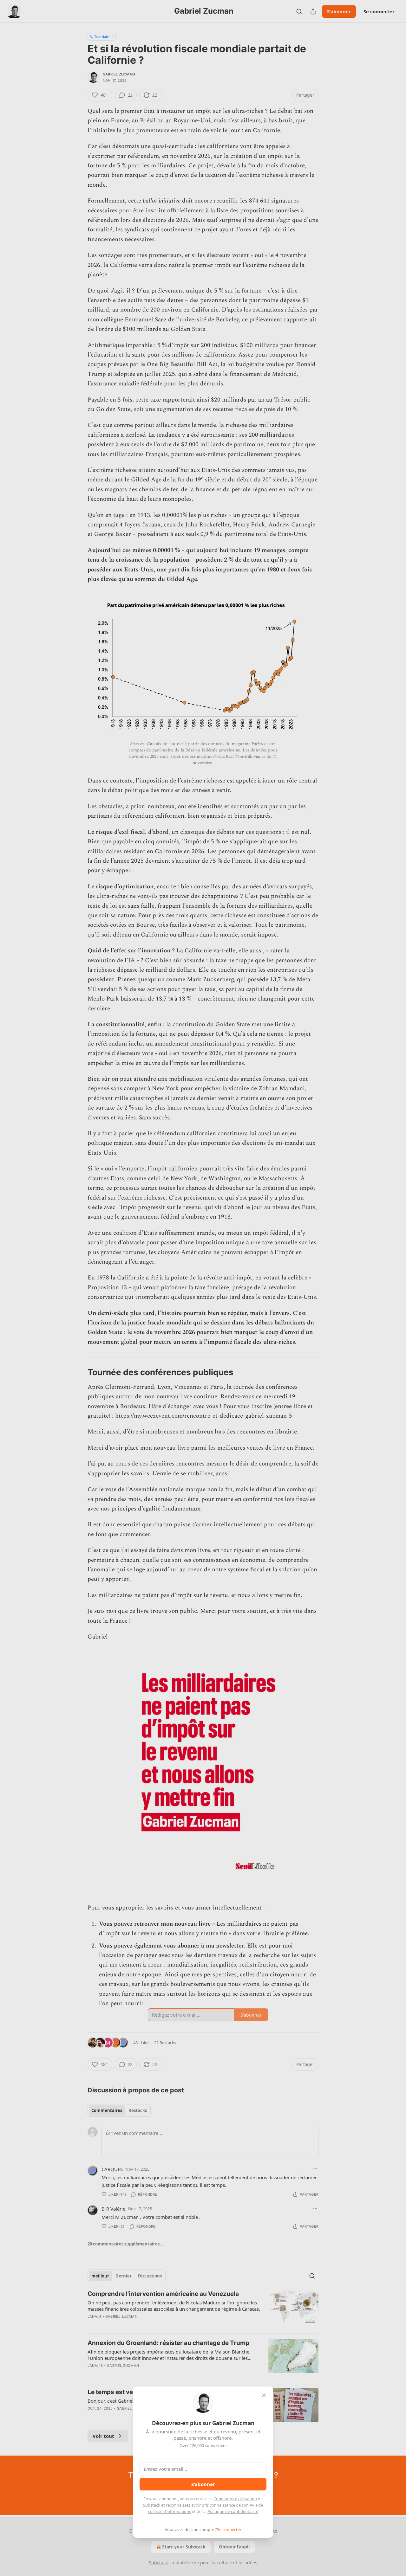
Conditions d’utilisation (235, 2499)
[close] (264, 2395)
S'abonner (203, 2484)
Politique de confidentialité (233, 2511)
